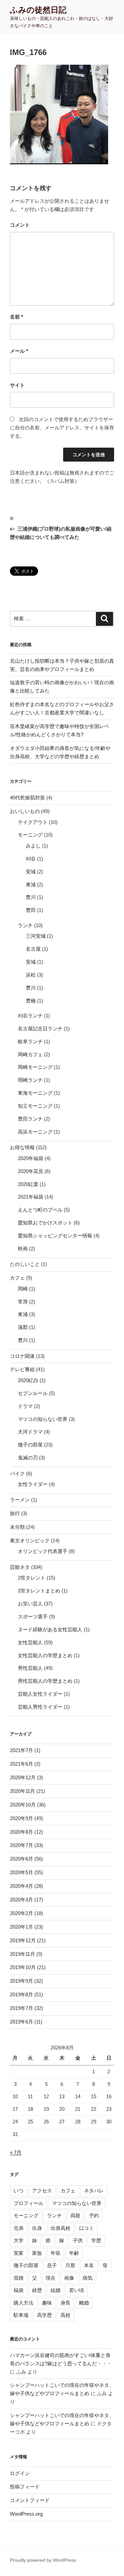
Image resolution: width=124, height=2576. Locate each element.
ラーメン (20, 1500)
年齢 (74, 2253)
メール (19, 351)
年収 (56, 2253)
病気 (88, 2278)
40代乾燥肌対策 (27, 798)
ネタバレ (94, 2191)
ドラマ (25, 1406)
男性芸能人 (30, 1668)
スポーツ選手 (33, 1617)
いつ (19, 2191)
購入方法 (23, 2303)
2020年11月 (22, 1791)
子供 (78, 2240)
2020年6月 (21, 1859)
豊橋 (31, 1001)
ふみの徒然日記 (38, 10)
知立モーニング (35, 1106)
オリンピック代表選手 (43, 1551)
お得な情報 (22, 1147)
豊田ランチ (30, 1119)
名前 (17, 317)
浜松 (31, 975)
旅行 (15, 1513)
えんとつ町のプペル (40, 1210)
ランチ (25, 925)
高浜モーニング (35, 1132)
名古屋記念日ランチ (40, 1029)
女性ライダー (33, 1484)
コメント (20, 225)
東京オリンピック (30, 1541)
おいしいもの (25, 811)
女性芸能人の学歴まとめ (45, 1655)
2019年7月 (21, 2008)
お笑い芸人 (30, 1604)
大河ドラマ (30, 1432)
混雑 (19, 2278)
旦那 (70, 2265)
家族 (37, 2253)
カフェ (17, 1278)
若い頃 (77, 2290)
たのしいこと (25, 1264)
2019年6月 (21, 2022)
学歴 (96, 2240)
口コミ (86, 2228)
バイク (17, 1473)
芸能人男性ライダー (40, 1707)
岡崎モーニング (35, 1067)
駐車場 (21, 2315)
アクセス (42, 2191)
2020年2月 (21, 1913)
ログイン (20, 2473)
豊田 (31, 910)
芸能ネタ (20, 1567)
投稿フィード (25, 2487)
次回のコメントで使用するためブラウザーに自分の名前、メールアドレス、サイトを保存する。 (62, 428)
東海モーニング (35, 1093)
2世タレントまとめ (39, 1591)
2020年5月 (21, 1872)
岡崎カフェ (30, 1054)
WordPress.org (26, 2514)
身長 (65, 2303)
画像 (69, 2278)
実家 (19, 2253)
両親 (75, 2215)
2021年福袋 (31, 1197)
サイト (17, 385)
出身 (37, 2228)
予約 (94, 2215)
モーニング (30, 835)
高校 (65, 2315)
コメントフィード (30, 2500)
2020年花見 (31, 1171)
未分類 (17, 1527)
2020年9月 (21, 1818)
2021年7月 (21, 1750)
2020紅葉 (28, 1184)
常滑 (23, 1302)
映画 (23, 1249)
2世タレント (32, 1578)
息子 (52, 2265)
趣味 (47, 2303)
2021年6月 (21, 1764)
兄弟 (19, 2228)
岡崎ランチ (30, 1080)
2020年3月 (21, 1900)
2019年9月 (21, 1981)
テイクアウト (33, 822)
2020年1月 (21, 1927)
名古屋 (33, 949)
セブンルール (33, 1393)
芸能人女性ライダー (40, 1694)
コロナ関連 (22, 1356)
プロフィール (28, 2203)
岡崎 (23, 1289)
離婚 (84, 2303)
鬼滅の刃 (28, 1458)
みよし (33, 846)
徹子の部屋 (30, 1445)
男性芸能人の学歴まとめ (45, 1681)
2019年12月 (23, 1940)
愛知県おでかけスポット (45, 1223)
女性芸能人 (30, 1642)
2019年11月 (22, 1954)
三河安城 (36, 936)
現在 (51, 2278)
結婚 (56, 2290)
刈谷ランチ (30, 1016)
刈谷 (31, 859)
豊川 (31, 897)
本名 (89, 2265)
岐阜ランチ (30, 1041)
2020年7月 (21, 1845)
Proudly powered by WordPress (43, 2560)
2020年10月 (23, 1805)
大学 (19, 2240)
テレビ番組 (22, 1369)
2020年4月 (21, 1886)
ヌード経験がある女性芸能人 (50, 1629)
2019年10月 (23, 1967)
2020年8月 (21, 1832)
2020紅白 (28, 1380)
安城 (31, 872)
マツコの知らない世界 (43, 1419)
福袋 (19, 2290)
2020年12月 (23, 1777)
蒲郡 (23, 1327)
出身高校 (61, 2228)
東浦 (31, 884)
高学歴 (44, 2315)
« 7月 (16, 2152)
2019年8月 (21, 1994)
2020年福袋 (31, 1158)
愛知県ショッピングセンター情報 (55, 1236)
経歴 (37, 2290)
